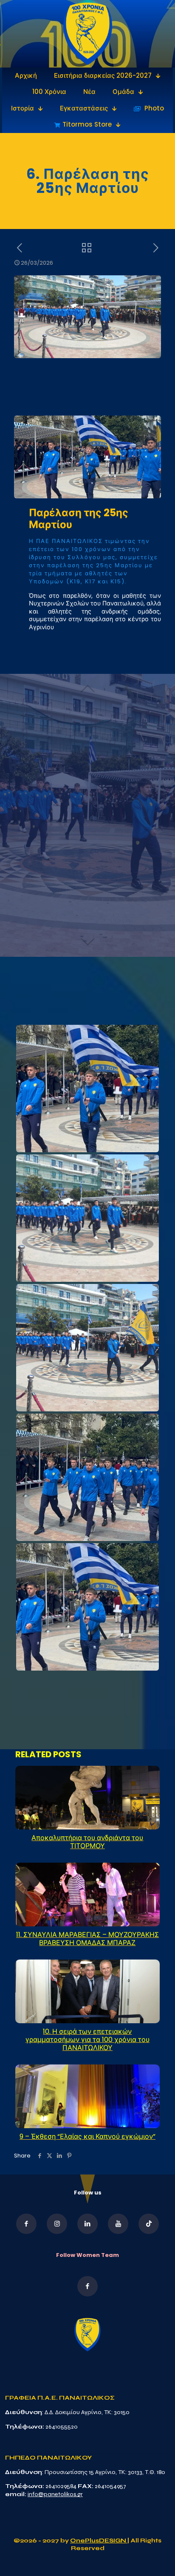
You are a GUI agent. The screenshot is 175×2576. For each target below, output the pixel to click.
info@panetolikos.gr (55, 2494)
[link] (88, 34)
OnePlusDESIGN (99, 2541)
